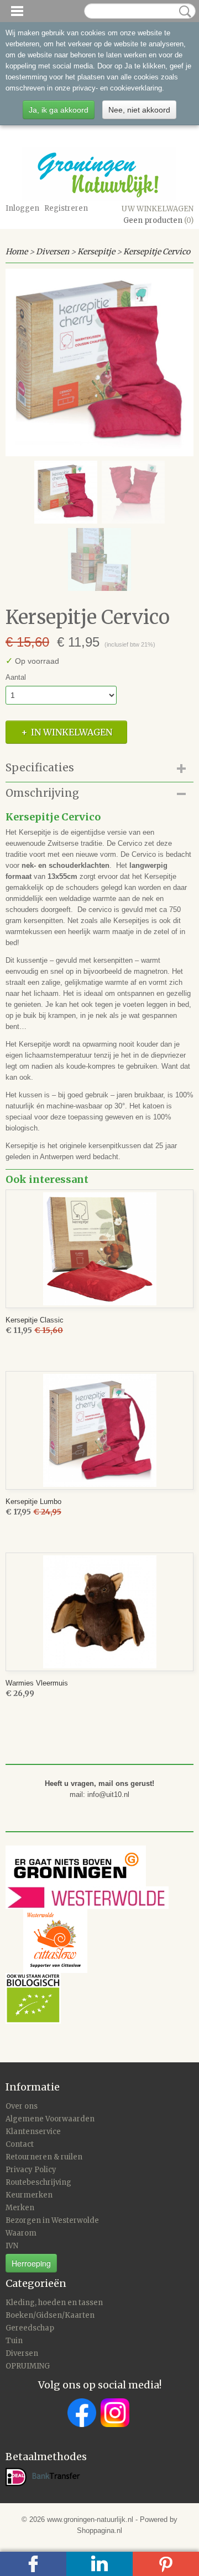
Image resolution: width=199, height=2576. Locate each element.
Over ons (22, 2106)
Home (17, 252)
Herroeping (31, 2263)
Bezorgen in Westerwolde (52, 2220)
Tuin (14, 2341)
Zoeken (183, 12)
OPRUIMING (28, 2366)
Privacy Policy (31, 2170)
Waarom (21, 2233)
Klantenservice (33, 2132)
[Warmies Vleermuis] (99, 1612)
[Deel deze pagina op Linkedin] (99, 2564)
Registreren (66, 208)
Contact (20, 2144)
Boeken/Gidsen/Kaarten (50, 2315)
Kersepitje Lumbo (33, 1502)
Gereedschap (30, 2328)
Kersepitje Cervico (157, 252)
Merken (20, 2208)
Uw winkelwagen (158, 209)
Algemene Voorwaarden (50, 2119)
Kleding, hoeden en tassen (54, 2303)
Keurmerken (29, 2195)
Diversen (53, 252)
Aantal (16, 677)
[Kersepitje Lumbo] (99, 1430)
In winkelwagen (72, 732)
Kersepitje (96, 252)
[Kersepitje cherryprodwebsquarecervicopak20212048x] (99, 362)
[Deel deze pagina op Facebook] (33, 2564)
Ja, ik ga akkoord (59, 110)
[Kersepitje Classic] (99, 1249)
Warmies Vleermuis (37, 1683)
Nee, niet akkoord (139, 110)
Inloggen (22, 208)
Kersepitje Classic (35, 1320)
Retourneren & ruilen (44, 2157)
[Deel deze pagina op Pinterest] (166, 2564)
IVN (12, 2246)
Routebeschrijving (38, 2182)
